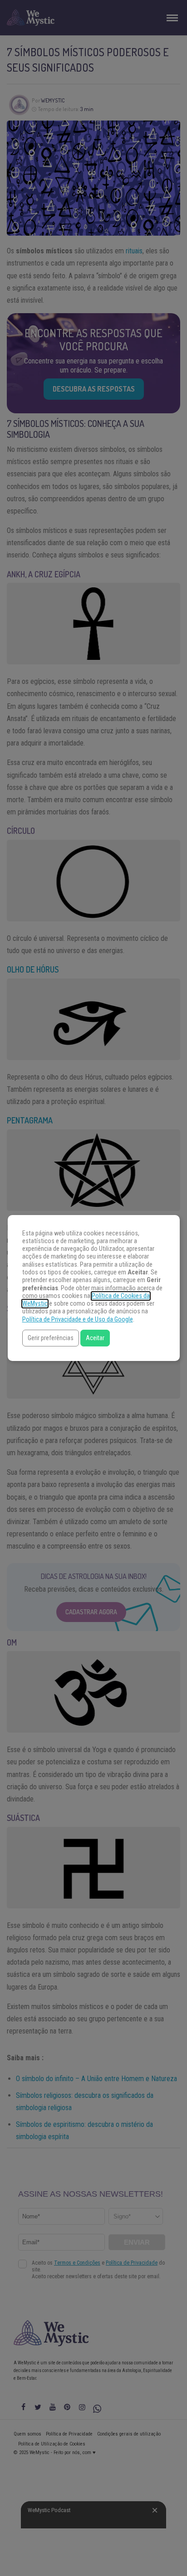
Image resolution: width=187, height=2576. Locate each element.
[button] (51, 1338)
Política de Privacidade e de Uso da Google (78, 1319)
